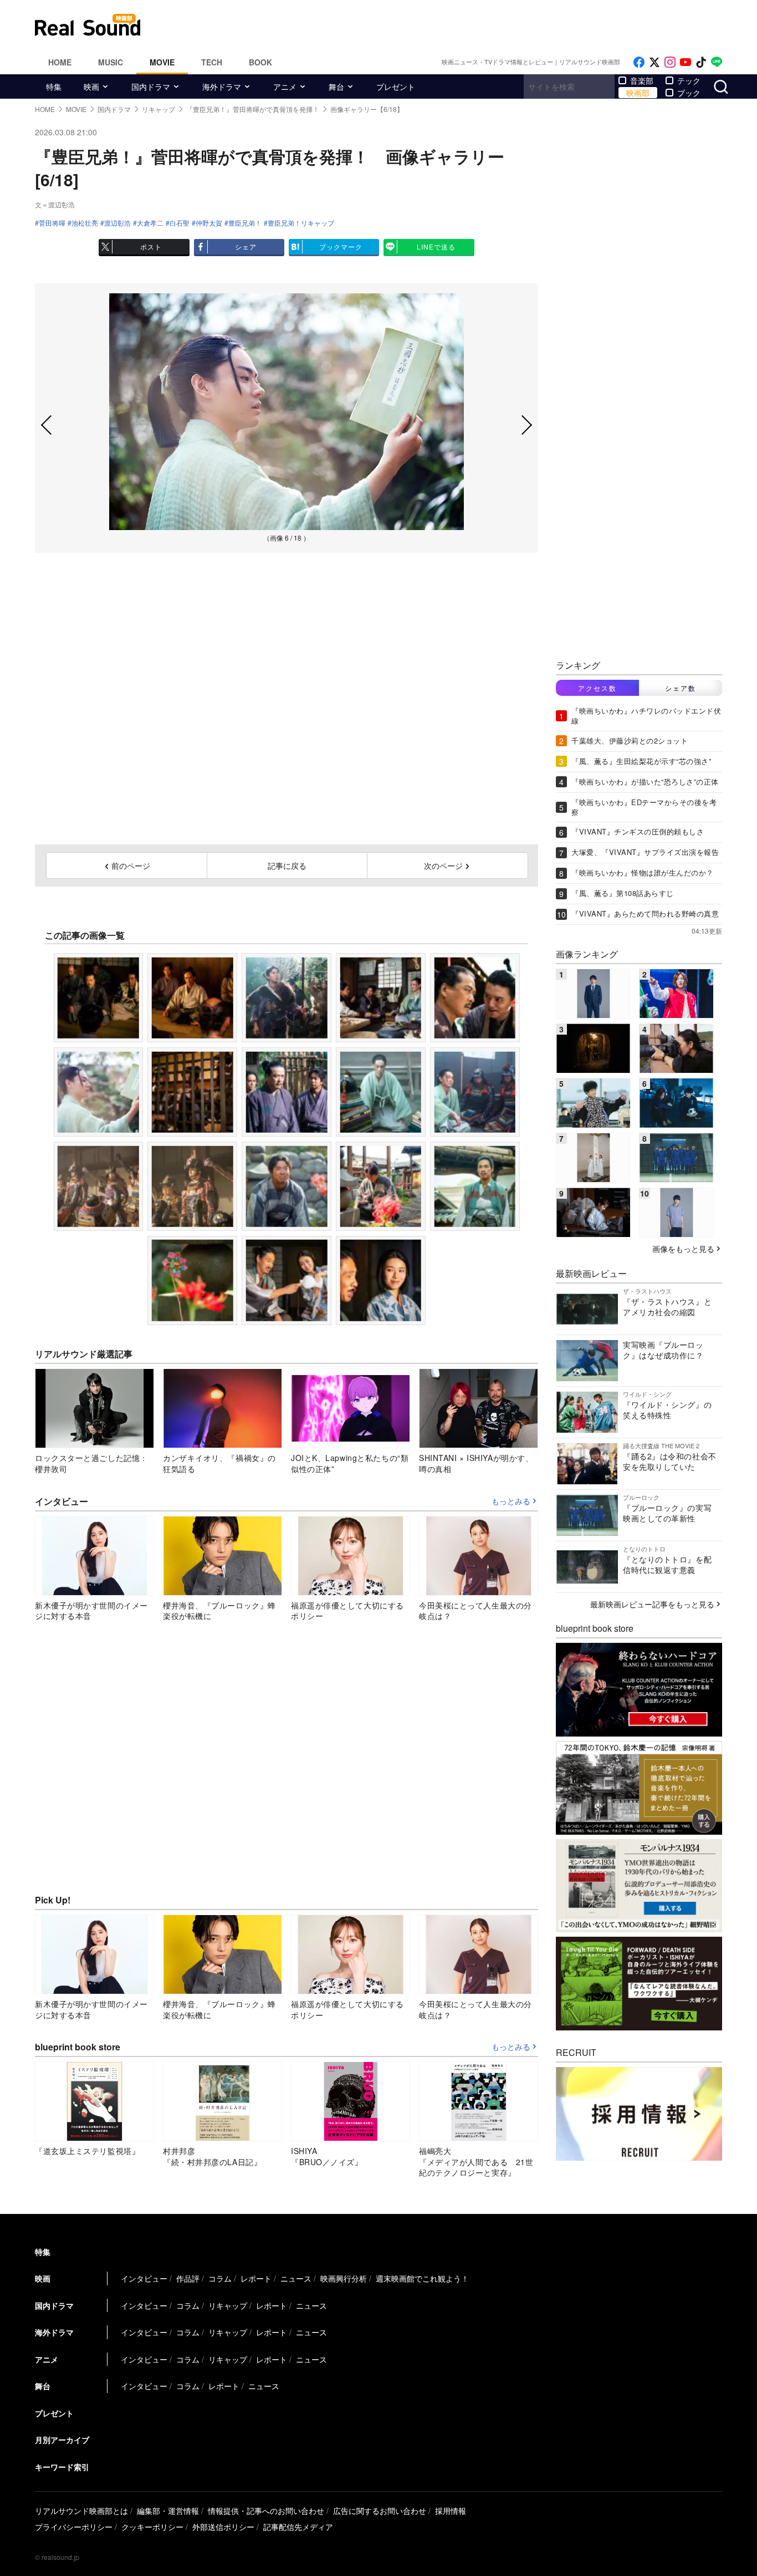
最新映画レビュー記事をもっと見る (652, 1604)
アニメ (285, 86)
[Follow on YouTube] (686, 62)
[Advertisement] (453, 25)
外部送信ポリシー (223, 2527)
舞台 (336, 86)
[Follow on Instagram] (670, 62)
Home (60, 62)
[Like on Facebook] (639, 62)
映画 (91, 86)
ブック (689, 93)
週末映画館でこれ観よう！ (422, 2278)
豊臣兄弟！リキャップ (301, 223)
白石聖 (180, 223)
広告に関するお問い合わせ (380, 2511)
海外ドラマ (222, 86)
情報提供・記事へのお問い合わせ (266, 2511)
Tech (212, 62)
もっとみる (511, 1501)
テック (689, 80)
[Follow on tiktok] (701, 62)
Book (260, 62)
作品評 (188, 2278)
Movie (162, 62)
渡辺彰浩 (117, 223)
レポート (256, 2278)
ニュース (296, 2278)
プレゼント (396, 86)
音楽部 (642, 80)
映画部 (638, 93)
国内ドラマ (151, 86)
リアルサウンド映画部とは (81, 2511)
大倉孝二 (150, 223)
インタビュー (144, 2278)
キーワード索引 (62, 2467)
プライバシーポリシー (74, 2527)
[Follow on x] (654, 62)
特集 (54, 86)
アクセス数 (597, 688)
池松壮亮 (85, 223)
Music (111, 62)
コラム (220, 2278)
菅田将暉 (52, 223)
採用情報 (451, 2511)
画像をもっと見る (683, 1249)
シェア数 (681, 688)
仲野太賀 (209, 223)
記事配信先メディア (298, 2527)
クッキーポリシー (152, 2527)
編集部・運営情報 (168, 2511)
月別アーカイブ (62, 2440)
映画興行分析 (344, 2278)
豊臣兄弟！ (245, 223)
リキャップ (228, 2305)
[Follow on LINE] (717, 62)
